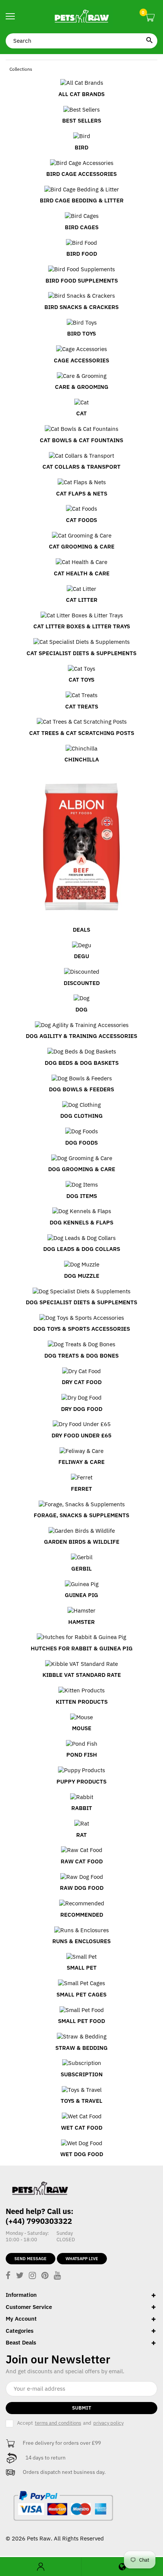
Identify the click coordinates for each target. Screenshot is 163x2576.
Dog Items (82, 1196)
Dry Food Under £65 (81, 1435)
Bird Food (82, 254)
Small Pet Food (81, 2021)
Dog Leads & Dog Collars (82, 1249)
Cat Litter (82, 600)
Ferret (81, 1489)
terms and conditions (58, 2423)
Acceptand (70, 2423)
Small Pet (82, 1968)
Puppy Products (81, 1781)
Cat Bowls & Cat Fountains (81, 440)
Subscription (82, 2074)
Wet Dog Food (82, 2154)
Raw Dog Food (82, 1888)
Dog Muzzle (82, 1276)
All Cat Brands (81, 94)
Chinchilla (82, 759)
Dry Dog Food (82, 1409)
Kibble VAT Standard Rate (82, 1675)
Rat (81, 1835)
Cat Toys (81, 680)
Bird (81, 147)
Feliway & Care (81, 1462)
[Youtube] (57, 2276)
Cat (81, 413)
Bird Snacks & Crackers (81, 307)
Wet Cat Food (82, 2128)
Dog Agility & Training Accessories (81, 1036)
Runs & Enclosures (81, 1941)
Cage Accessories (81, 360)
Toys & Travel (81, 2101)
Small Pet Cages (81, 1994)
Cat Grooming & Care (82, 546)
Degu (81, 956)
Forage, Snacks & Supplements (81, 1515)
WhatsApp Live (82, 2259)
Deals (81, 930)
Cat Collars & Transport (81, 467)
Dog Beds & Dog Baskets (82, 1063)
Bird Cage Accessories (81, 174)
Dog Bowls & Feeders (81, 1089)
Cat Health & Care (82, 573)
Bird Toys (81, 333)
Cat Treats (82, 706)
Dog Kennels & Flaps (81, 1222)
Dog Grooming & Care (82, 1169)
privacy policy (108, 2423)
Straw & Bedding (81, 2048)
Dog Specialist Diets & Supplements (81, 1302)
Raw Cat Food (82, 1861)
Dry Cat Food (82, 1382)
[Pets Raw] (81, 17)
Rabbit (82, 1808)
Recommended (82, 1915)
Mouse (82, 1728)
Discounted (82, 983)
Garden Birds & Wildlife (82, 1542)
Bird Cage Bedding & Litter (82, 200)
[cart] (150, 18)
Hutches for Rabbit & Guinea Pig (82, 1648)
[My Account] (41, 2567)
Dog (81, 1009)
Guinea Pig (81, 1595)
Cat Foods (81, 520)
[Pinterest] (45, 2276)
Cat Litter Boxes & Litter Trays (82, 626)
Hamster (81, 1622)
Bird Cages (82, 227)
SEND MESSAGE (31, 2259)
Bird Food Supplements (82, 280)
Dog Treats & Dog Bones (81, 1356)
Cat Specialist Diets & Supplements (81, 653)
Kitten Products (82, 1702)
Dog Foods (81, 1143)
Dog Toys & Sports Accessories (82, 1329)
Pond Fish (82, 1755)
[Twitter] (20, 2276)
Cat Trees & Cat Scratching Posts (82, 733)
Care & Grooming (82, 387)
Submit (82, 2408)
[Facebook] (8, 2276)
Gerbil (81, 1568)
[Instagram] (32, 2276)
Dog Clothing (81, 1116)
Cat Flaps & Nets (82, 493)
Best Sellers (82, 120)
